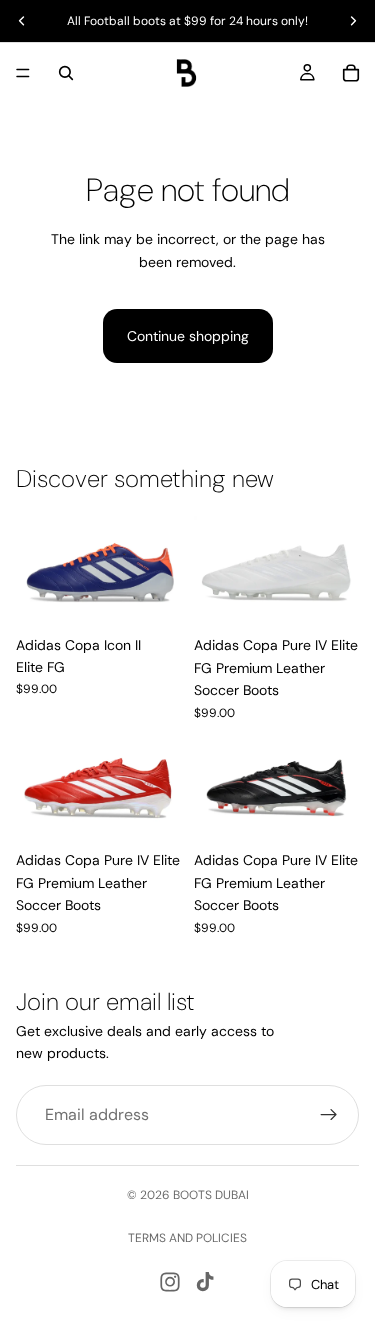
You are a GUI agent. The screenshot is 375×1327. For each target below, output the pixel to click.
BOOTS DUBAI (211, 1195)
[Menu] (23, 73)
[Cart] (351, 73)
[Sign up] (329, 1114)
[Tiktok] (205, 1282)
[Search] (66, 73)
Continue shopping (188, 336)
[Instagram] (170, 1282)
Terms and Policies (187, 1238)
